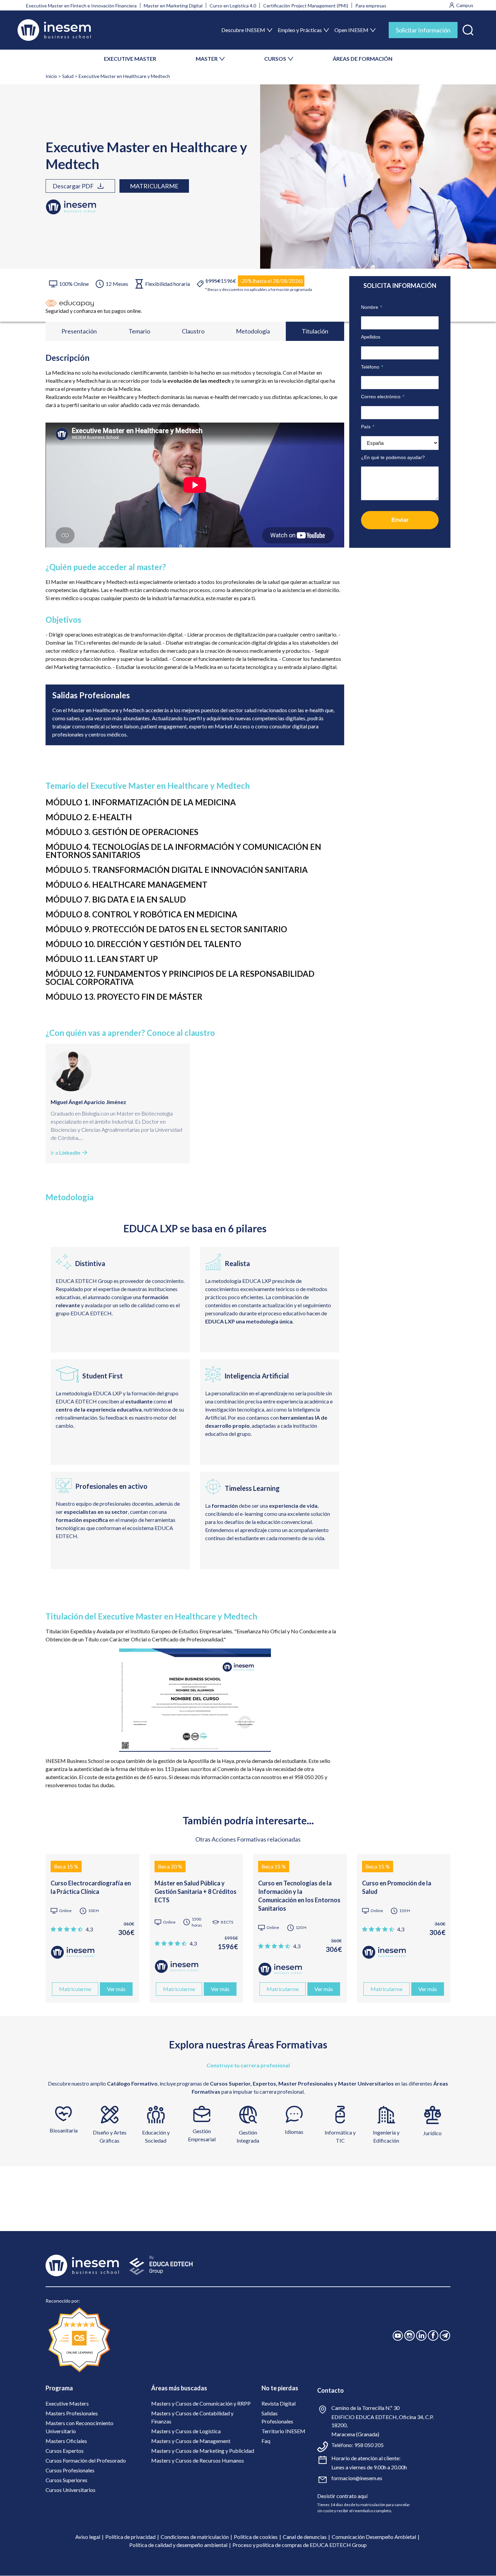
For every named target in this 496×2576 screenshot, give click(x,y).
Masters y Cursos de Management (191, 2441)
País (368, 427)
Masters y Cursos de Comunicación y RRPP (201, 2403)
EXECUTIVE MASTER (130, 59)
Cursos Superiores (66, 2480)
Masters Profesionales (72, 2413)
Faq (266, 2441)
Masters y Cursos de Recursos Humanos (198, 2460)
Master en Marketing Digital (173, 6)
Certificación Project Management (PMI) (306, 6)
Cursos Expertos (65, 2451)
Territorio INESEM (283, 2431)
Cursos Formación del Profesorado (86, 2460)
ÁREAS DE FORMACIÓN (363, 59)
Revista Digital (279, 2403)
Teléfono (372, 367)
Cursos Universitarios (71, 2490)
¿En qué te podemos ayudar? (393, 457)
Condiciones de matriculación (195, 2537)
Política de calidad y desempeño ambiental (178, 2545)
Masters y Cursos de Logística (186, 2431)
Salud (68, 76)
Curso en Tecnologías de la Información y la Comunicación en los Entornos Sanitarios (299, 1896)
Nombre (371, 307)
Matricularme (154, 186)
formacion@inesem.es (357, 2478)
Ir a (65, 1152)
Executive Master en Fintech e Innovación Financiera (81, 6)
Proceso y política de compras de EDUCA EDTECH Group (300, 2545)
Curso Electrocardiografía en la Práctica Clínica (91, 1887)
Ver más (116, 1989)
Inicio (51, 76)
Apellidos (371, 337)
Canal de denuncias (305, 2537)
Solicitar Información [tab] (423, 30)
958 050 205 (369, 2445)
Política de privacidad (130, 2537)
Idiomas (294, 2132)
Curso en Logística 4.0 (233, 6)
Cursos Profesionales (70, 2470)
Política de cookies (256, 2537)
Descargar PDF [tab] (73, 186)
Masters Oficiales (66, 2441)
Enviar (400, 520)
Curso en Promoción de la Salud (397, 1887)
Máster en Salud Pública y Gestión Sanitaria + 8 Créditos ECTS (196, 1891)
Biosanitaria (64, 2130)
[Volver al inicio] (54, 30)
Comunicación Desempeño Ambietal (374, 2537)
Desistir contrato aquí (342, 2496)
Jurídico (432, 2133)
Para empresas (371, 6)
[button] (468, 29)
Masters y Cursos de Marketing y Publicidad (203, 2451)
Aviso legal (88, 2537)
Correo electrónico (383, 397)
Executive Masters (67, 2403)
